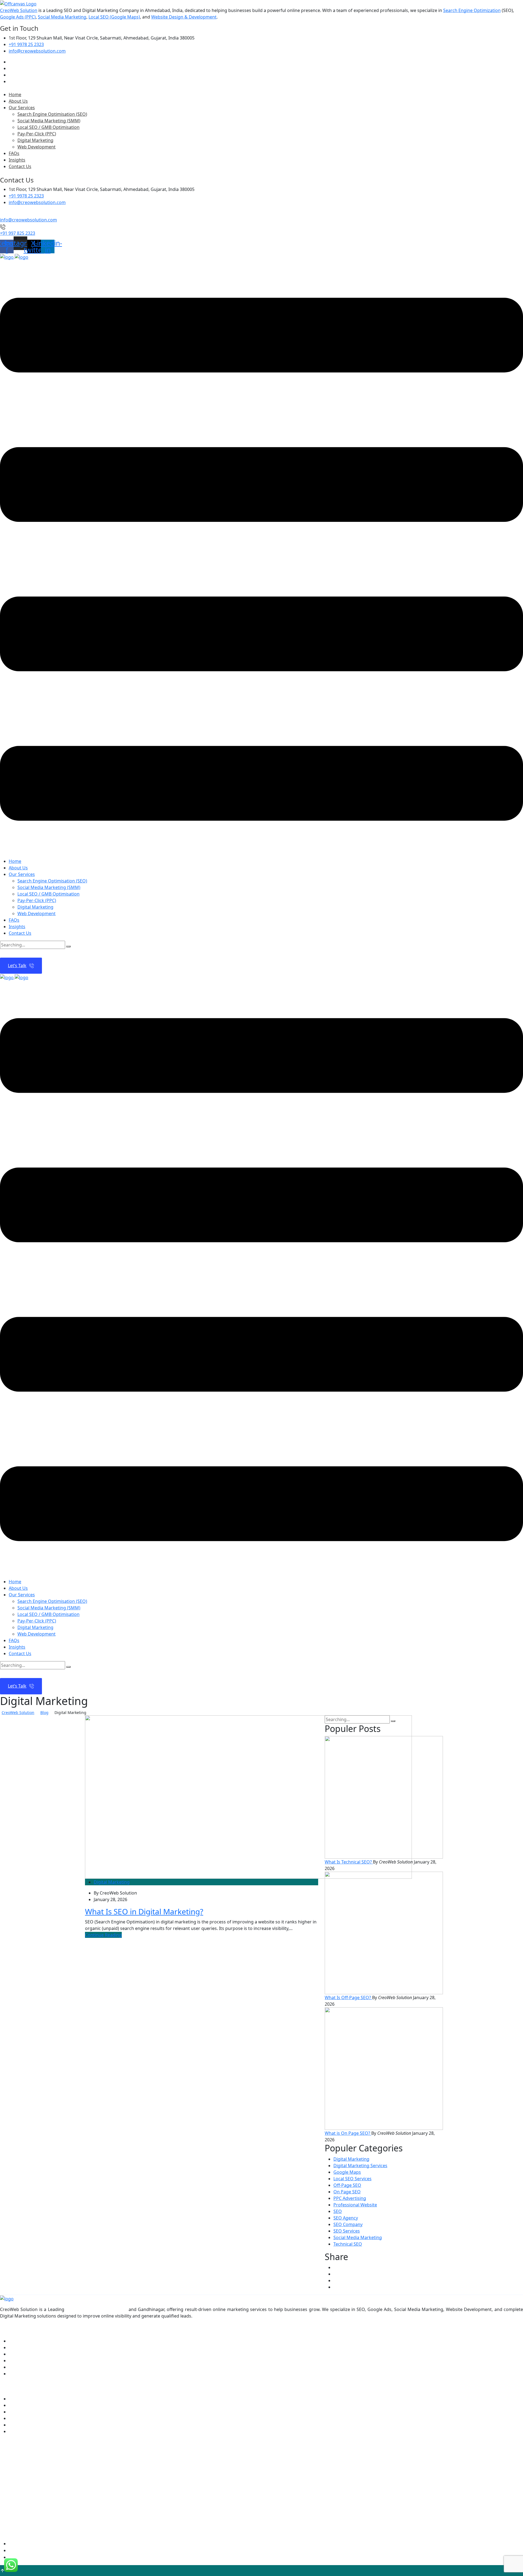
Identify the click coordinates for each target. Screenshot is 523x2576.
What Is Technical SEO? (349, 1862)
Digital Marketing (35, 140)
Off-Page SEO (347, 2185)
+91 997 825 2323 (18, 233)
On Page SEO (347, 2192)
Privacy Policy (23, 2544)
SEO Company (348, 2224)
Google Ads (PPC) (18, 17)
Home (15, 95)
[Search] (68, 946)
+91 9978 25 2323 (26, 44)
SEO (338, 2211)
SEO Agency (346, 2218)
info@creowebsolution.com (37, 51)
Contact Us (20, 166)
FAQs (14, 153)
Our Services (22, 108)
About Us (18, 101)
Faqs (13, 2361)
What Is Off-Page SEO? (348, 1998)
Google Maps (347, 2172)
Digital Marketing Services (360, 2166)
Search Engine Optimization (472, 10)
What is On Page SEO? (348, 2133)
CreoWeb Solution (19, 10)
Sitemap (17, 2557)
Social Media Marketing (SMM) (49, 121)
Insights (17, 160)
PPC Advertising (350, 2198)
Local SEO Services (352, 2179)
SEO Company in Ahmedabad (96, 2309)
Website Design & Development (184, 17)
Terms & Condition (28, 2550)
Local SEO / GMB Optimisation (48, 127)
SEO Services (347, 2231)
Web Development (37, 147)
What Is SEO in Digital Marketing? (144, 1911)
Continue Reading (103, 1935)
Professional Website (355, 2205)
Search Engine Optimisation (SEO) (52, 114)
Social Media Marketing (62, 17)
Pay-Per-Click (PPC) (37, 134)
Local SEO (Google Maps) (114, 17)
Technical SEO (348, 2244)
